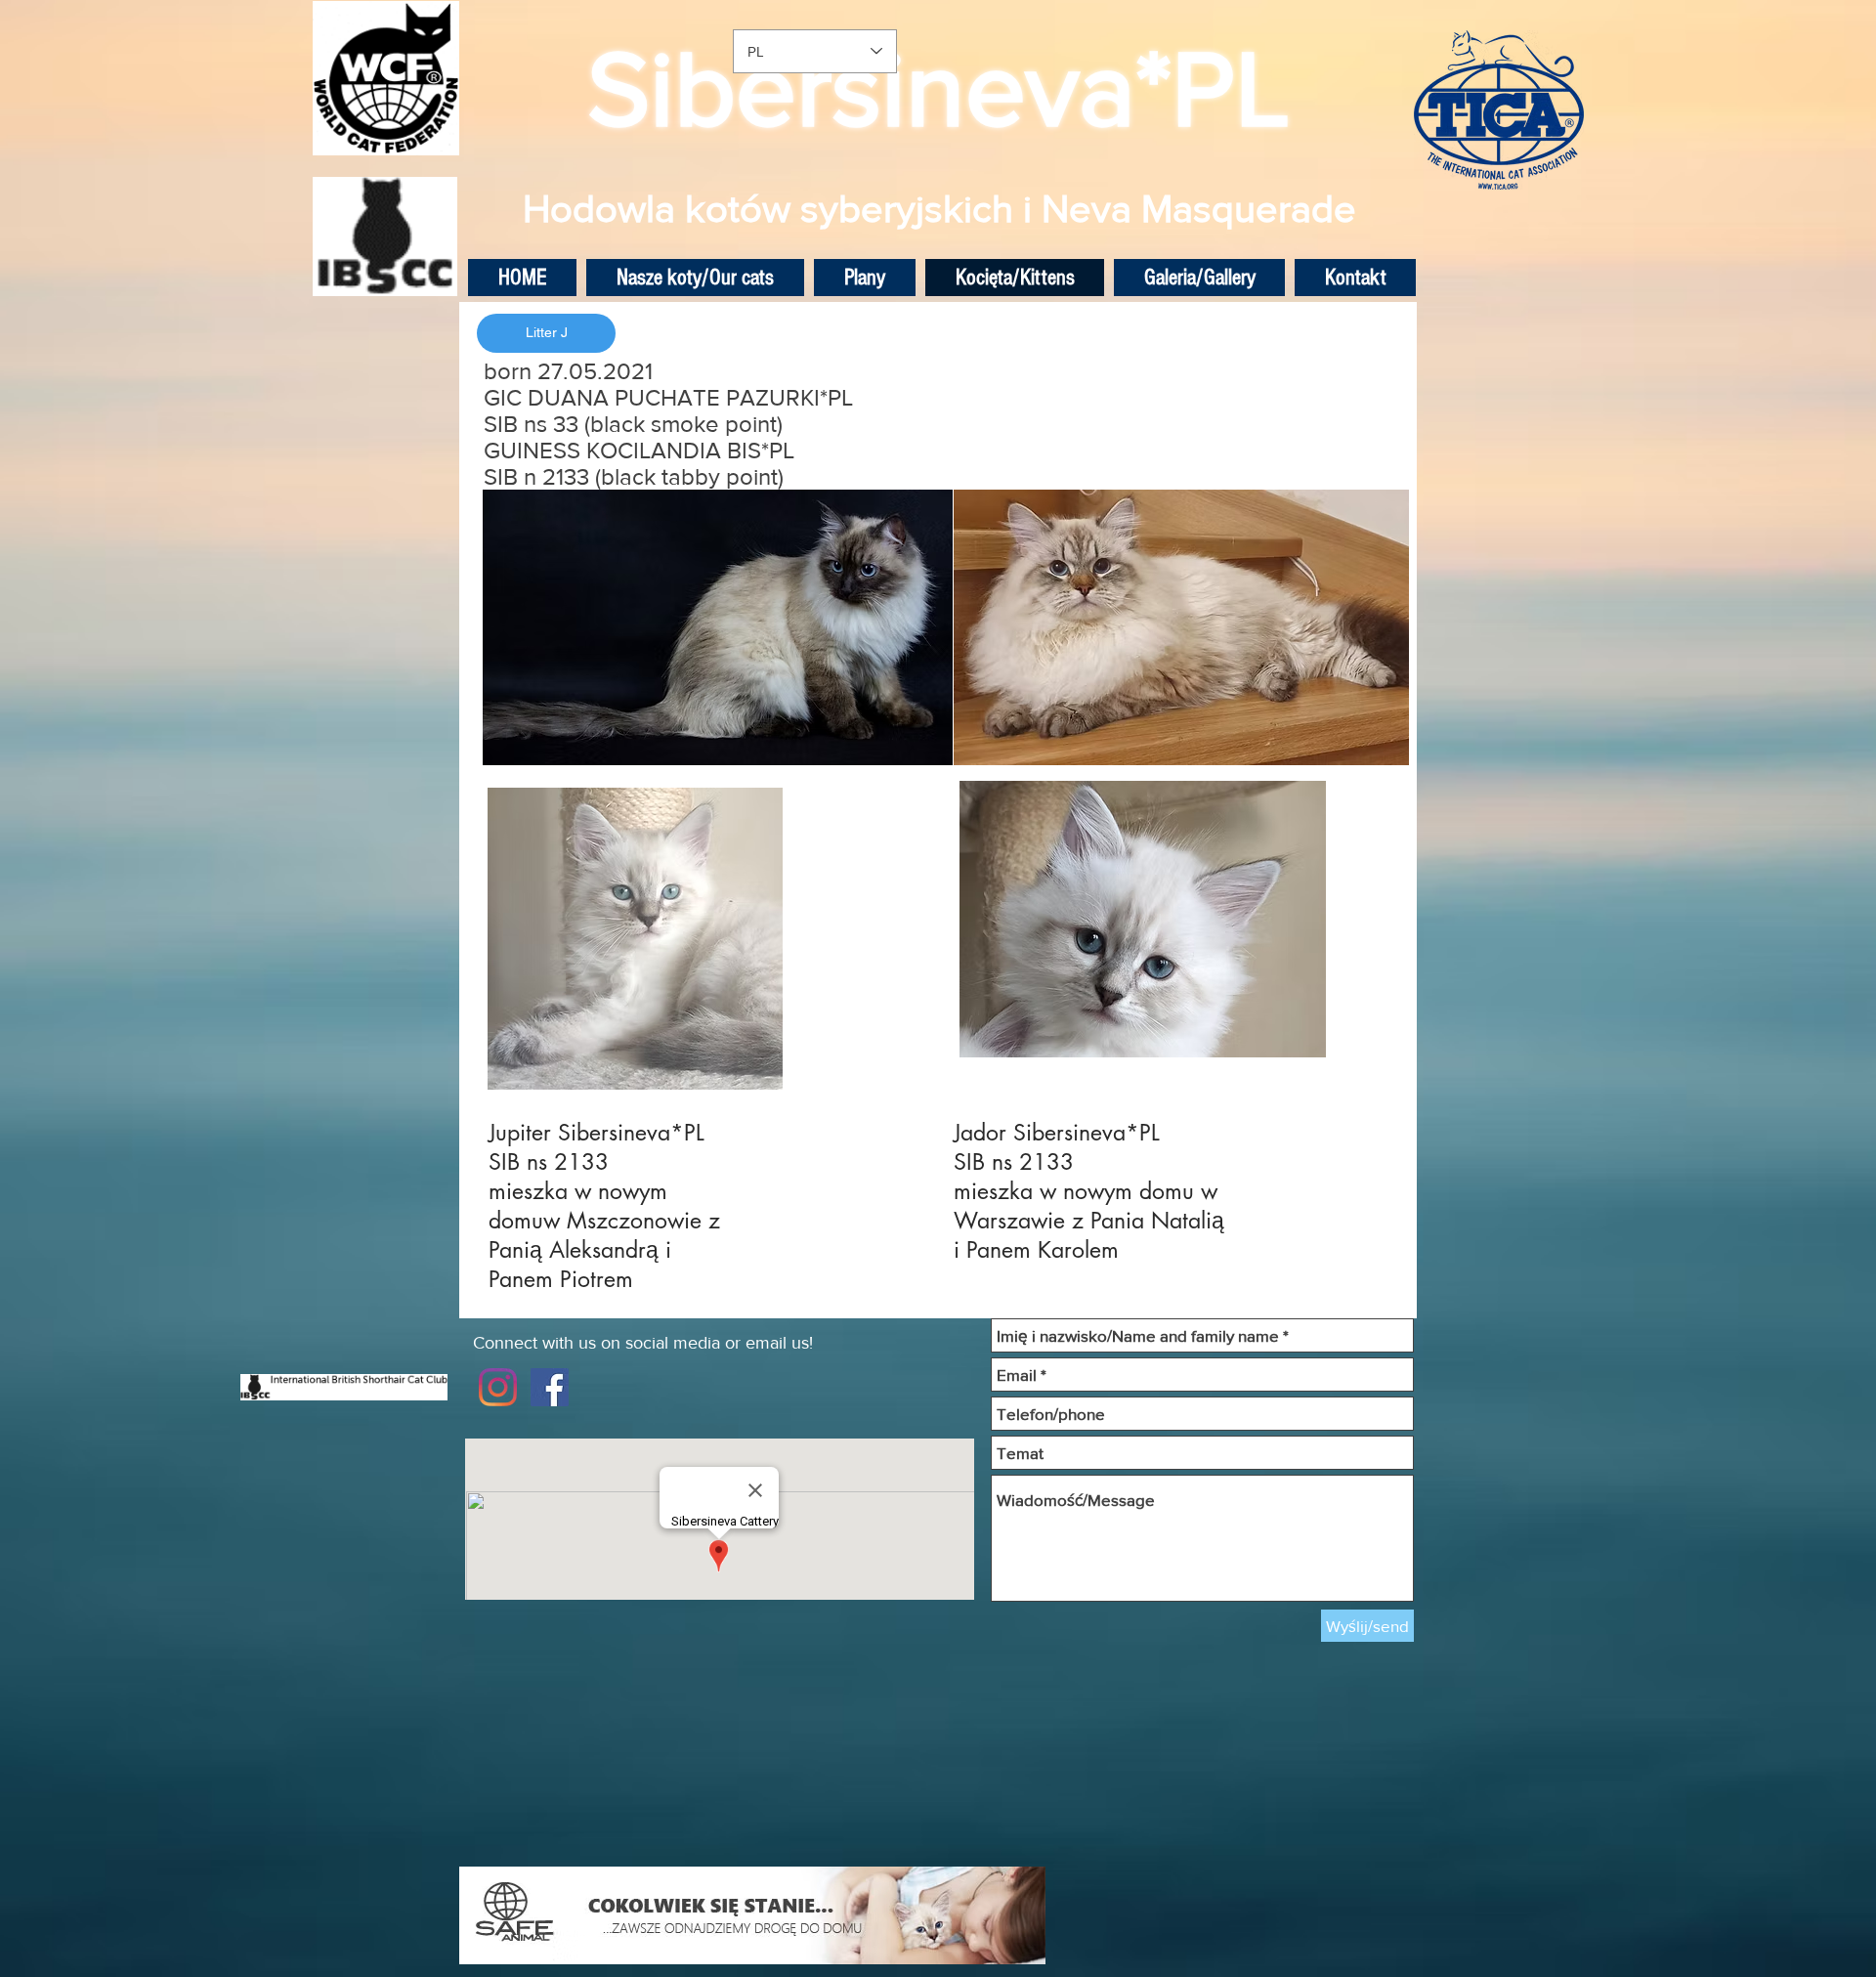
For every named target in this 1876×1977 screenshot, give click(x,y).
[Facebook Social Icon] (550, 1387)
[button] (546, 333)
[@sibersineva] (498, 1387)
